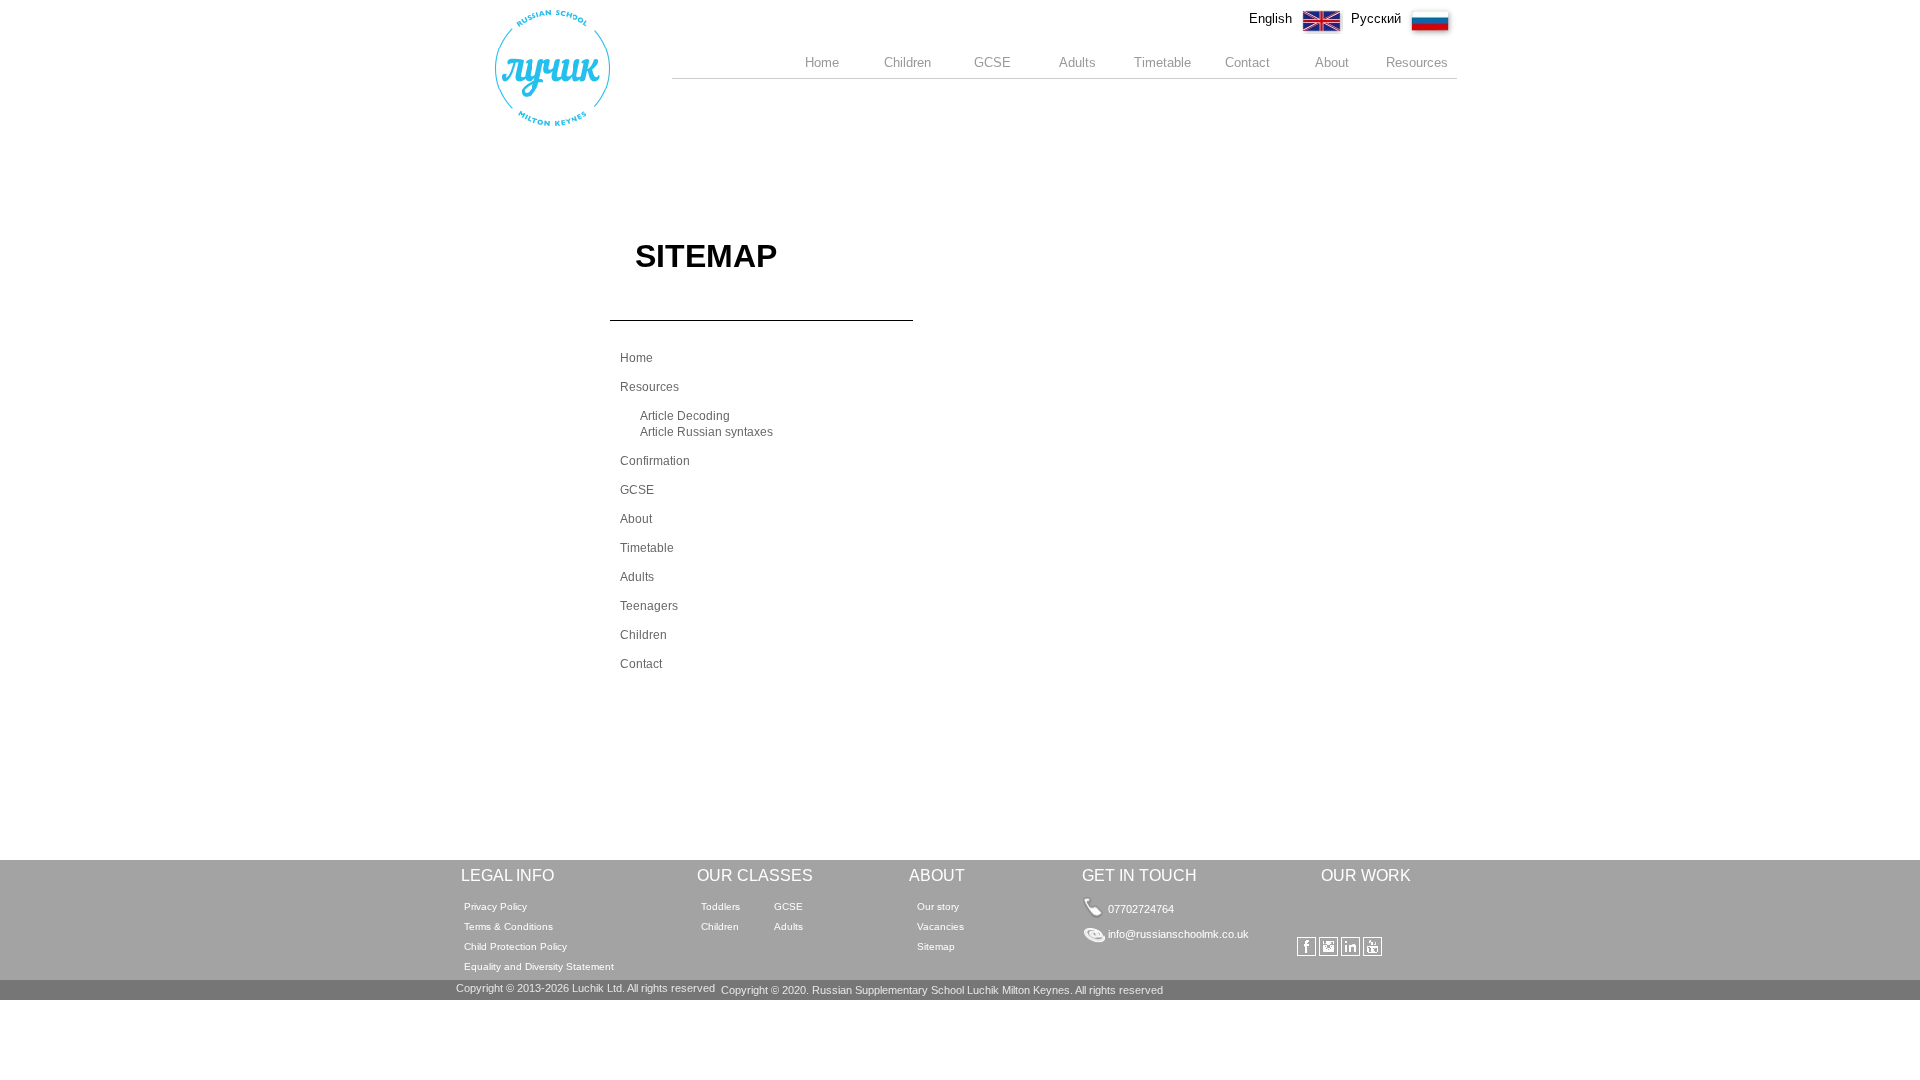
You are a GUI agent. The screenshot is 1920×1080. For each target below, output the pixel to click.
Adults (637, 577)
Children (643, 635)
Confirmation (655, 461)
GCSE (637, 490)
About (636, 519)
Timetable (647, 548)
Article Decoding (685, 416)
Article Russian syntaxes (706, 432)
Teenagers (649, 606)
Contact (641, 664)
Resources (649, 387)
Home (636, 358)
